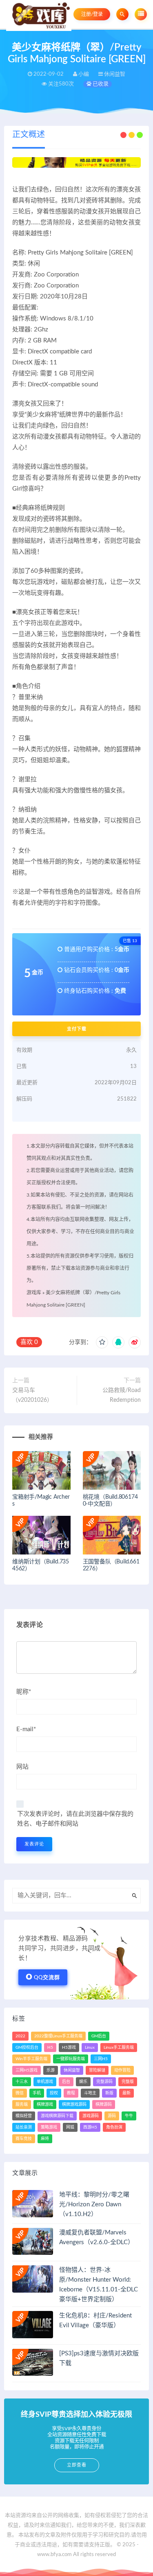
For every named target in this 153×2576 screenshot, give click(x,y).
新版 (109, 2093)
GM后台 (99, 2036)
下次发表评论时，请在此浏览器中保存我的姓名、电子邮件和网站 (75, 1819)
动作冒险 (122, 2070)
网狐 (70, 2127)
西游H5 (90, 2127)
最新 (126, 2093)
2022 (20, 2036)
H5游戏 (69, 2048)
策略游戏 (49, 2127)
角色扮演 (114, 2127)
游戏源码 (91, 2116)
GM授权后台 (27, 2048)
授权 (54, 2093)
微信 (20, 2093)
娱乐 (83, 2082)
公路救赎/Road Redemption (122, 1395)
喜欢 (29, 1342)
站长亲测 (24, 2127)
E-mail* (26, 1729)
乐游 (51, 2070)
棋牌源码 (104, 2105)
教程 (71, 2093)
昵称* (24, 1692)
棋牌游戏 (45, 2105)
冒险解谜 (97, 2070)
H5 (50, 2048)
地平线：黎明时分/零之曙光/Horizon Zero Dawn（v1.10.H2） (94, 2204)
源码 (112, 2116)
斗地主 (90, 2093)
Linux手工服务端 (119, 2048)
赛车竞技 (24, 2139)
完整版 (128, 2082)
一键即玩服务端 (71, 2059)
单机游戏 (45, 2082)
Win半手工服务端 (31, 2059)
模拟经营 (24, 2116)
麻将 (45, 2139)
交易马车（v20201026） (32, 1395)
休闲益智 (72, 2070)
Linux (90, 2048)
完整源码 (104, 2082)
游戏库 (34, 1293)
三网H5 (101, 2059)
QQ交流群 (47, 1978)
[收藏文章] (102, 1342)
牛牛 (129, 2116)
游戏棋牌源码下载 (57, 2116)
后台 (66, 2082)
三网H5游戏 (27, 2070)
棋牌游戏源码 (74, 2105)
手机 (37, 2093)
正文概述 (29, 135)
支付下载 (77, 1029)
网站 (22, 1767)
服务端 (22, 2105)
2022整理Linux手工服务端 (58, 2036)
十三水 (22, 2082)
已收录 (100, 84)
